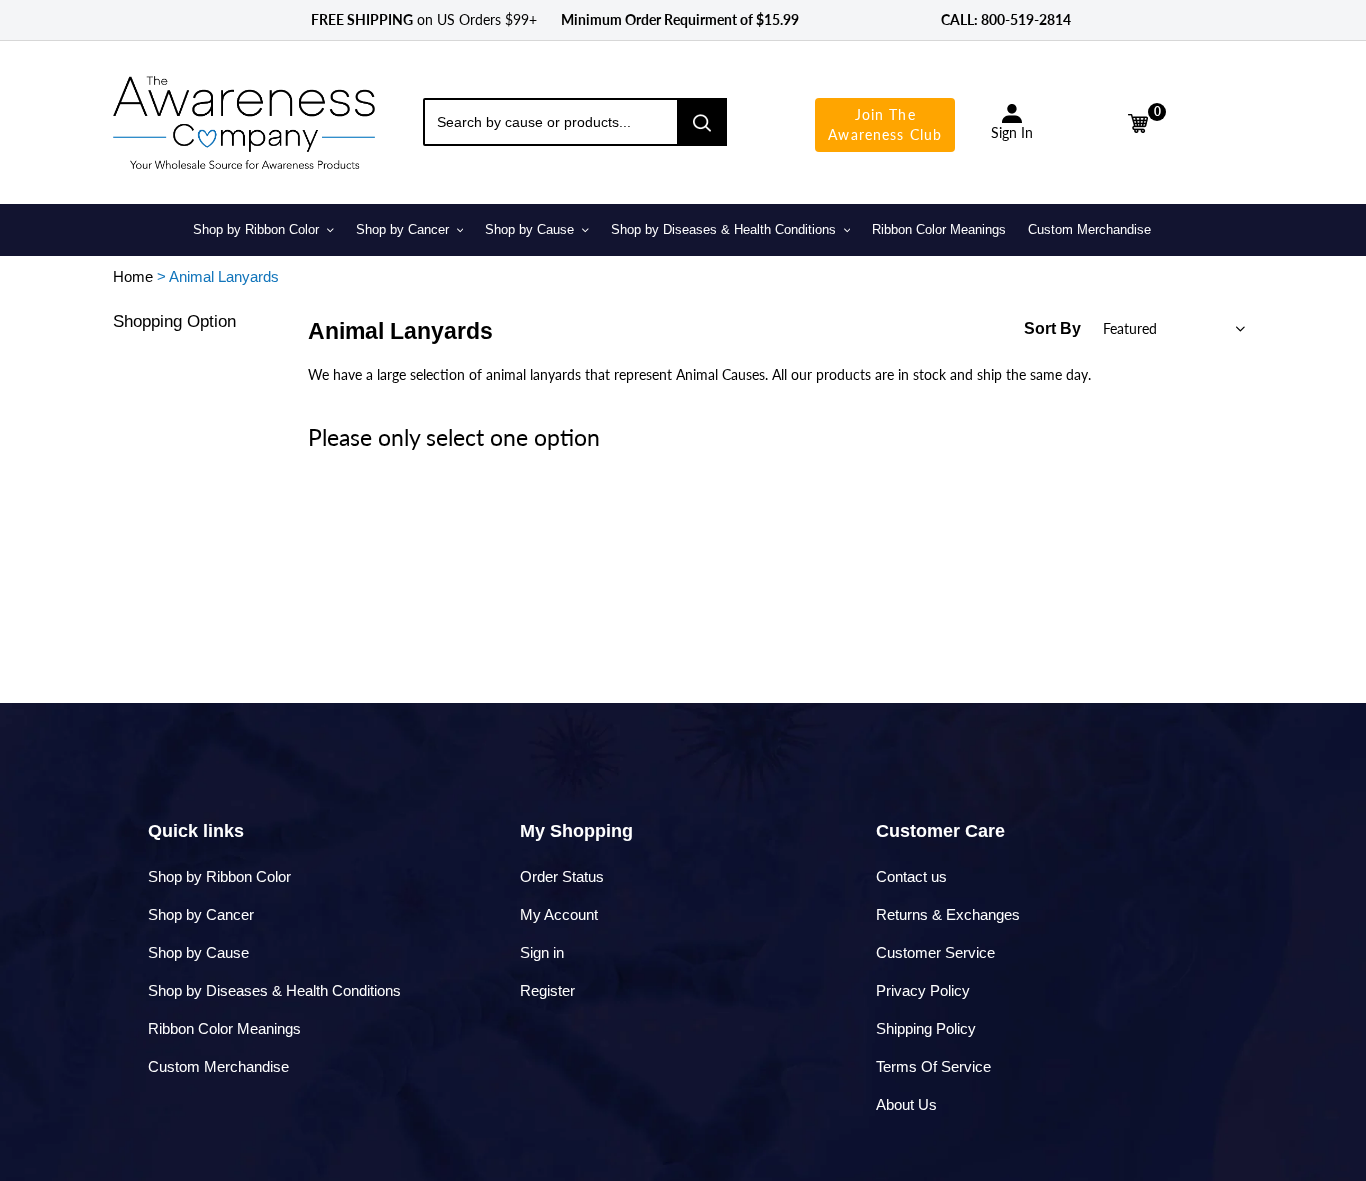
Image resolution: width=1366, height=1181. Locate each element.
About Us (906, 1104)
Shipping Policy (926, 1028)
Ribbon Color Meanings (224, 1028)
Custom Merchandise (218, 1066)
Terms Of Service (933, 1066)
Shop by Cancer (201, 914)
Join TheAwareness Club (885, 124)
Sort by (1052, 328)
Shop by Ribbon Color (219, 876)
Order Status (562, 876)
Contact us (911, 876)
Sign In (1012, 132)
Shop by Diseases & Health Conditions (274, 990)
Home (133, 276)
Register (547, 990)
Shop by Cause (198, 952)
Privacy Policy (923, 990)
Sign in (542, 952)
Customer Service (935, 952)
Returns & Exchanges (948, 914)
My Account (559, 914)
